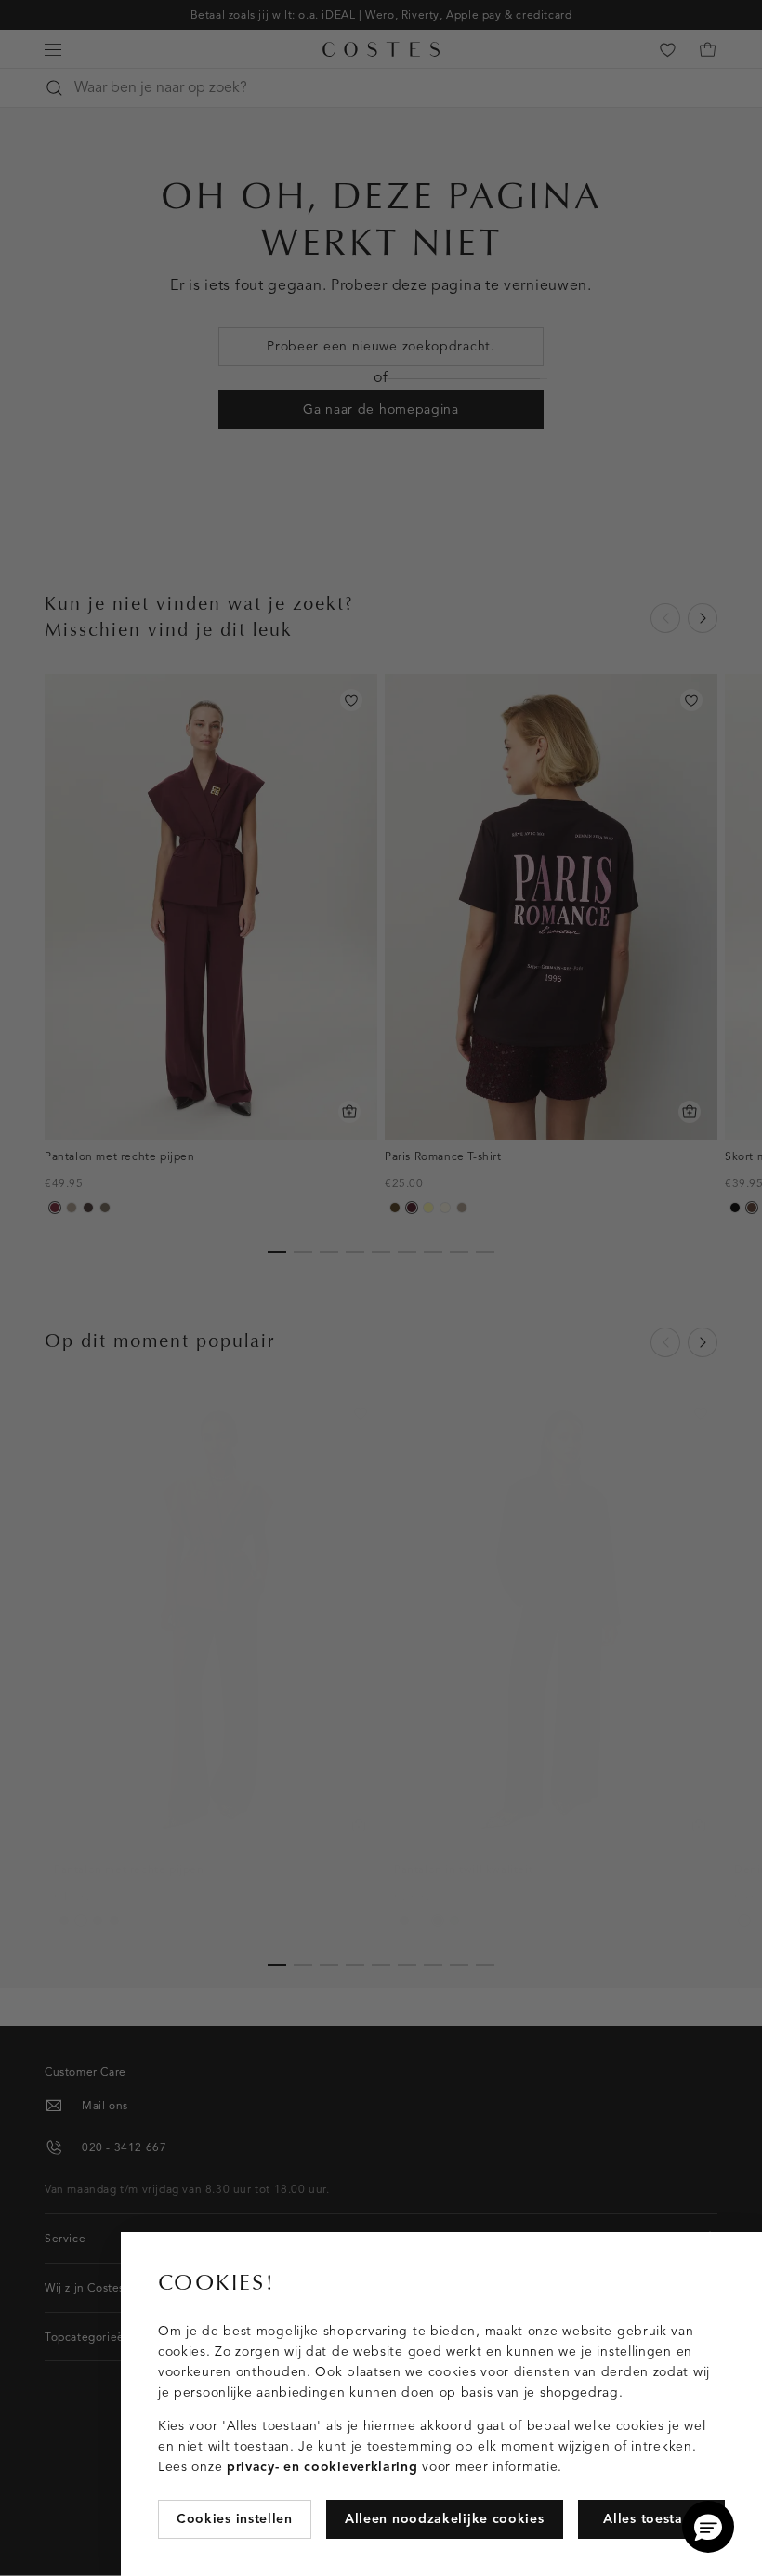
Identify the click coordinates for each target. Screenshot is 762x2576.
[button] (708, 2527)
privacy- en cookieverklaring (322, 2467)
